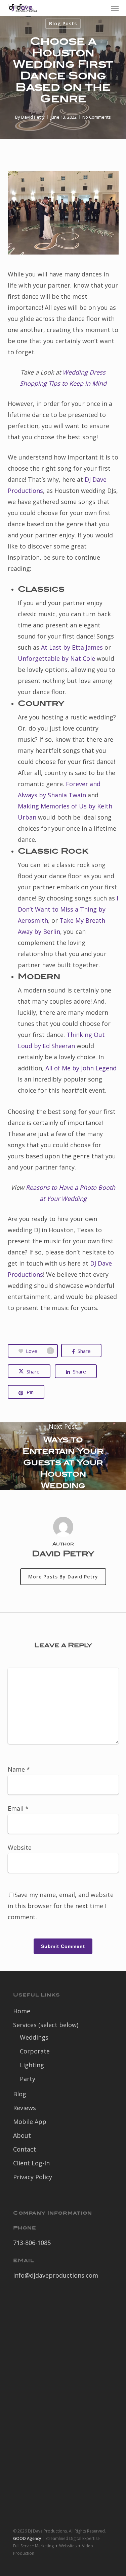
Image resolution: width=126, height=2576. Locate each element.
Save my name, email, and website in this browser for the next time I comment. (61, 1906)
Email (18, 1808)
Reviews (25, 2108)
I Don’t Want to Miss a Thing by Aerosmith (68, 909)
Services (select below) (46, 2025)
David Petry (33, 117)
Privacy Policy (33, 2177)
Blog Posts (63, 23)
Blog (20, 2094)
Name (19, 1769)
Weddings (34, 2037)
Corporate (35, 2051)
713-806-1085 (32, 2243)
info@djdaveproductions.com (56, 2275)
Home (22, 2011)
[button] (115, 8)
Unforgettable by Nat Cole (56, 658)
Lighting (32, 2065)
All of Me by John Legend (81, 1068)
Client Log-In (31, 2163)
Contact (25, 2149)
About (22, 2135)
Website (20, 1847)
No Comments (97, 117)
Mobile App (30, 2122)
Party (28, 2079)
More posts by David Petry (63, 1577)
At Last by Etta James (72, 647)
